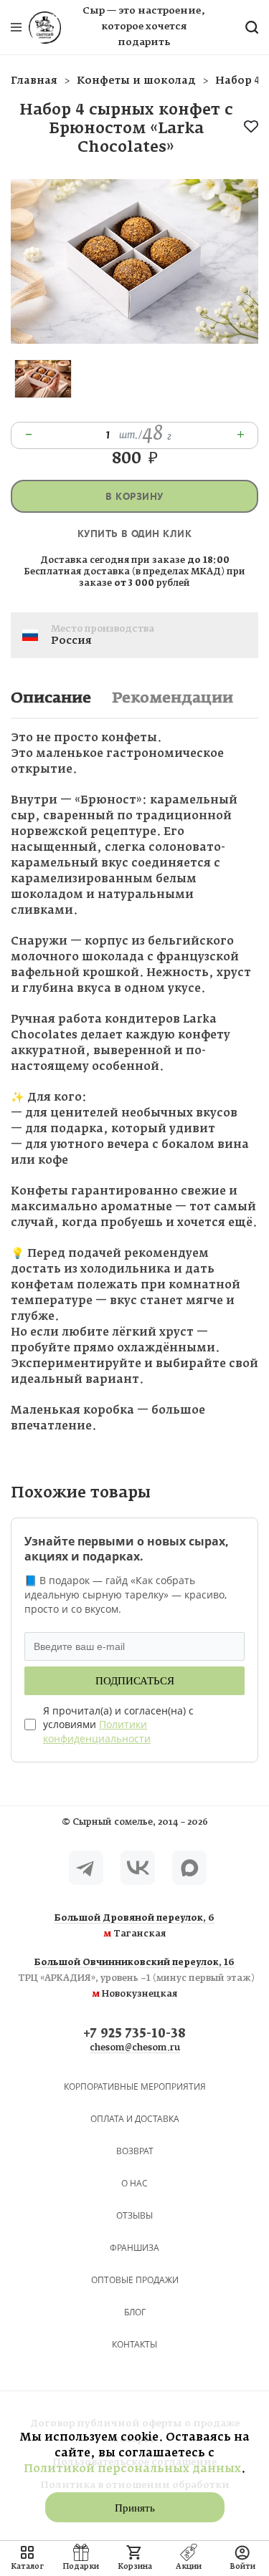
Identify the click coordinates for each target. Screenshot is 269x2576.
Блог (135, 2312)
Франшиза (134, 2248)
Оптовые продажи (135, 2280)
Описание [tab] (51, 698)
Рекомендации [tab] (173, 698)
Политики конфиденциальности (97, 1731)
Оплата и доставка (135, 2119)
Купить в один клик (134, 534)
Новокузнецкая (134, 1979)
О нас (134, 2183)
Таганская (134, 1926)
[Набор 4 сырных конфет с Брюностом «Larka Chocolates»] (134, 341)
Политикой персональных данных (132, 2469)
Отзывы (134, 2215)
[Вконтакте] (138, 1868)
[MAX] (189, 1868)
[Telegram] (86, 1868)
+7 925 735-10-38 (134, 2034)
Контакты (134, 2344)
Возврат (135, 2151)
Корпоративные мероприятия (135, 2087)
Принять (135, 2508)
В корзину (134, 497)
